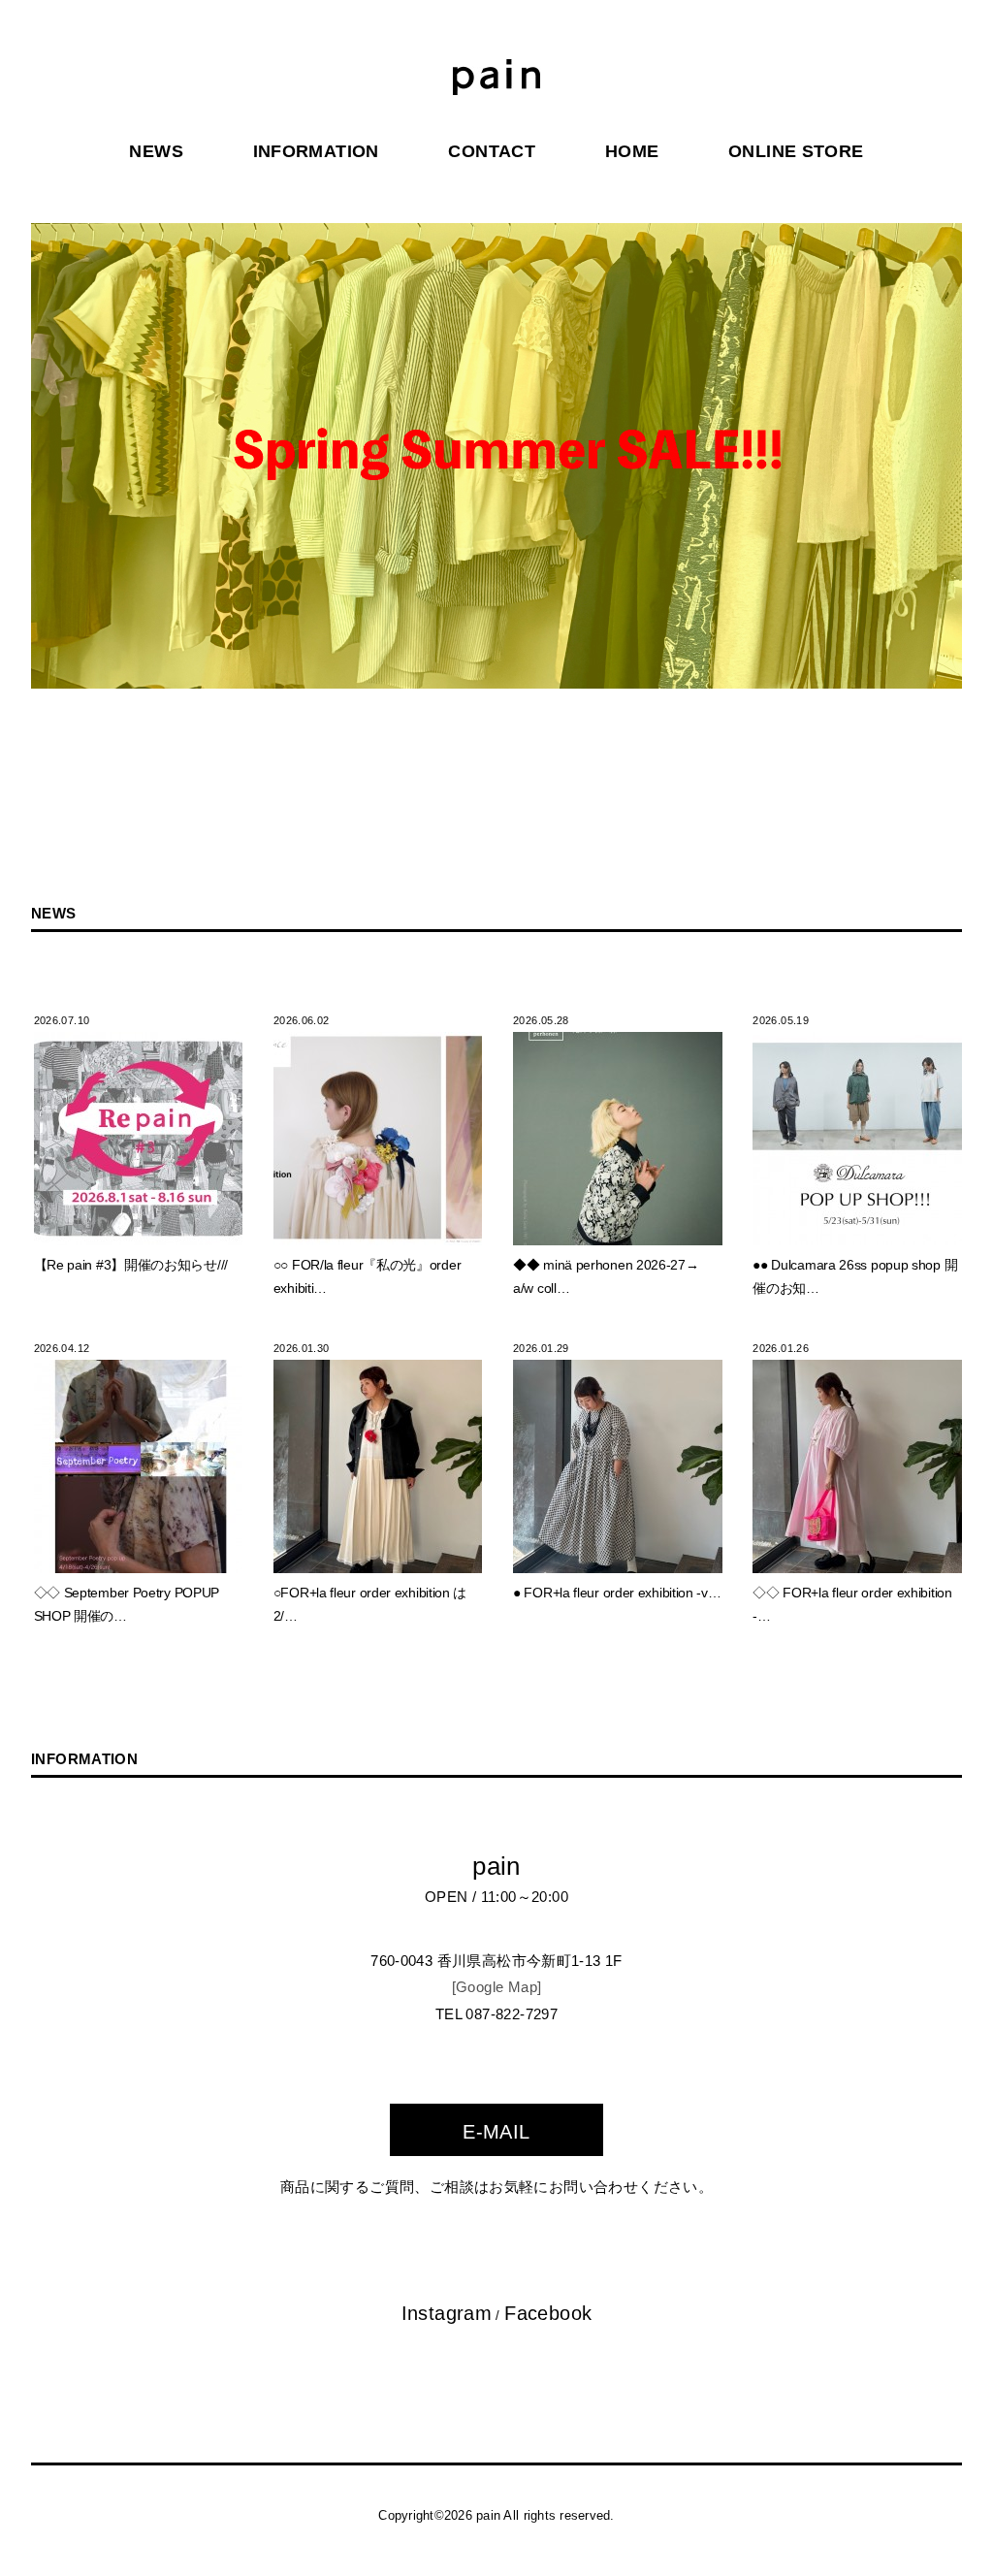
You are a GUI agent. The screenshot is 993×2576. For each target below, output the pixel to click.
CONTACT (492, 151)
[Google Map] (497, 1987)
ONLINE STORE (796, 151)
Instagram (447, 2313)
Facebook (548, 2313)
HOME (632, 151)
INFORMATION (316, 151)
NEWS (156, 151)
